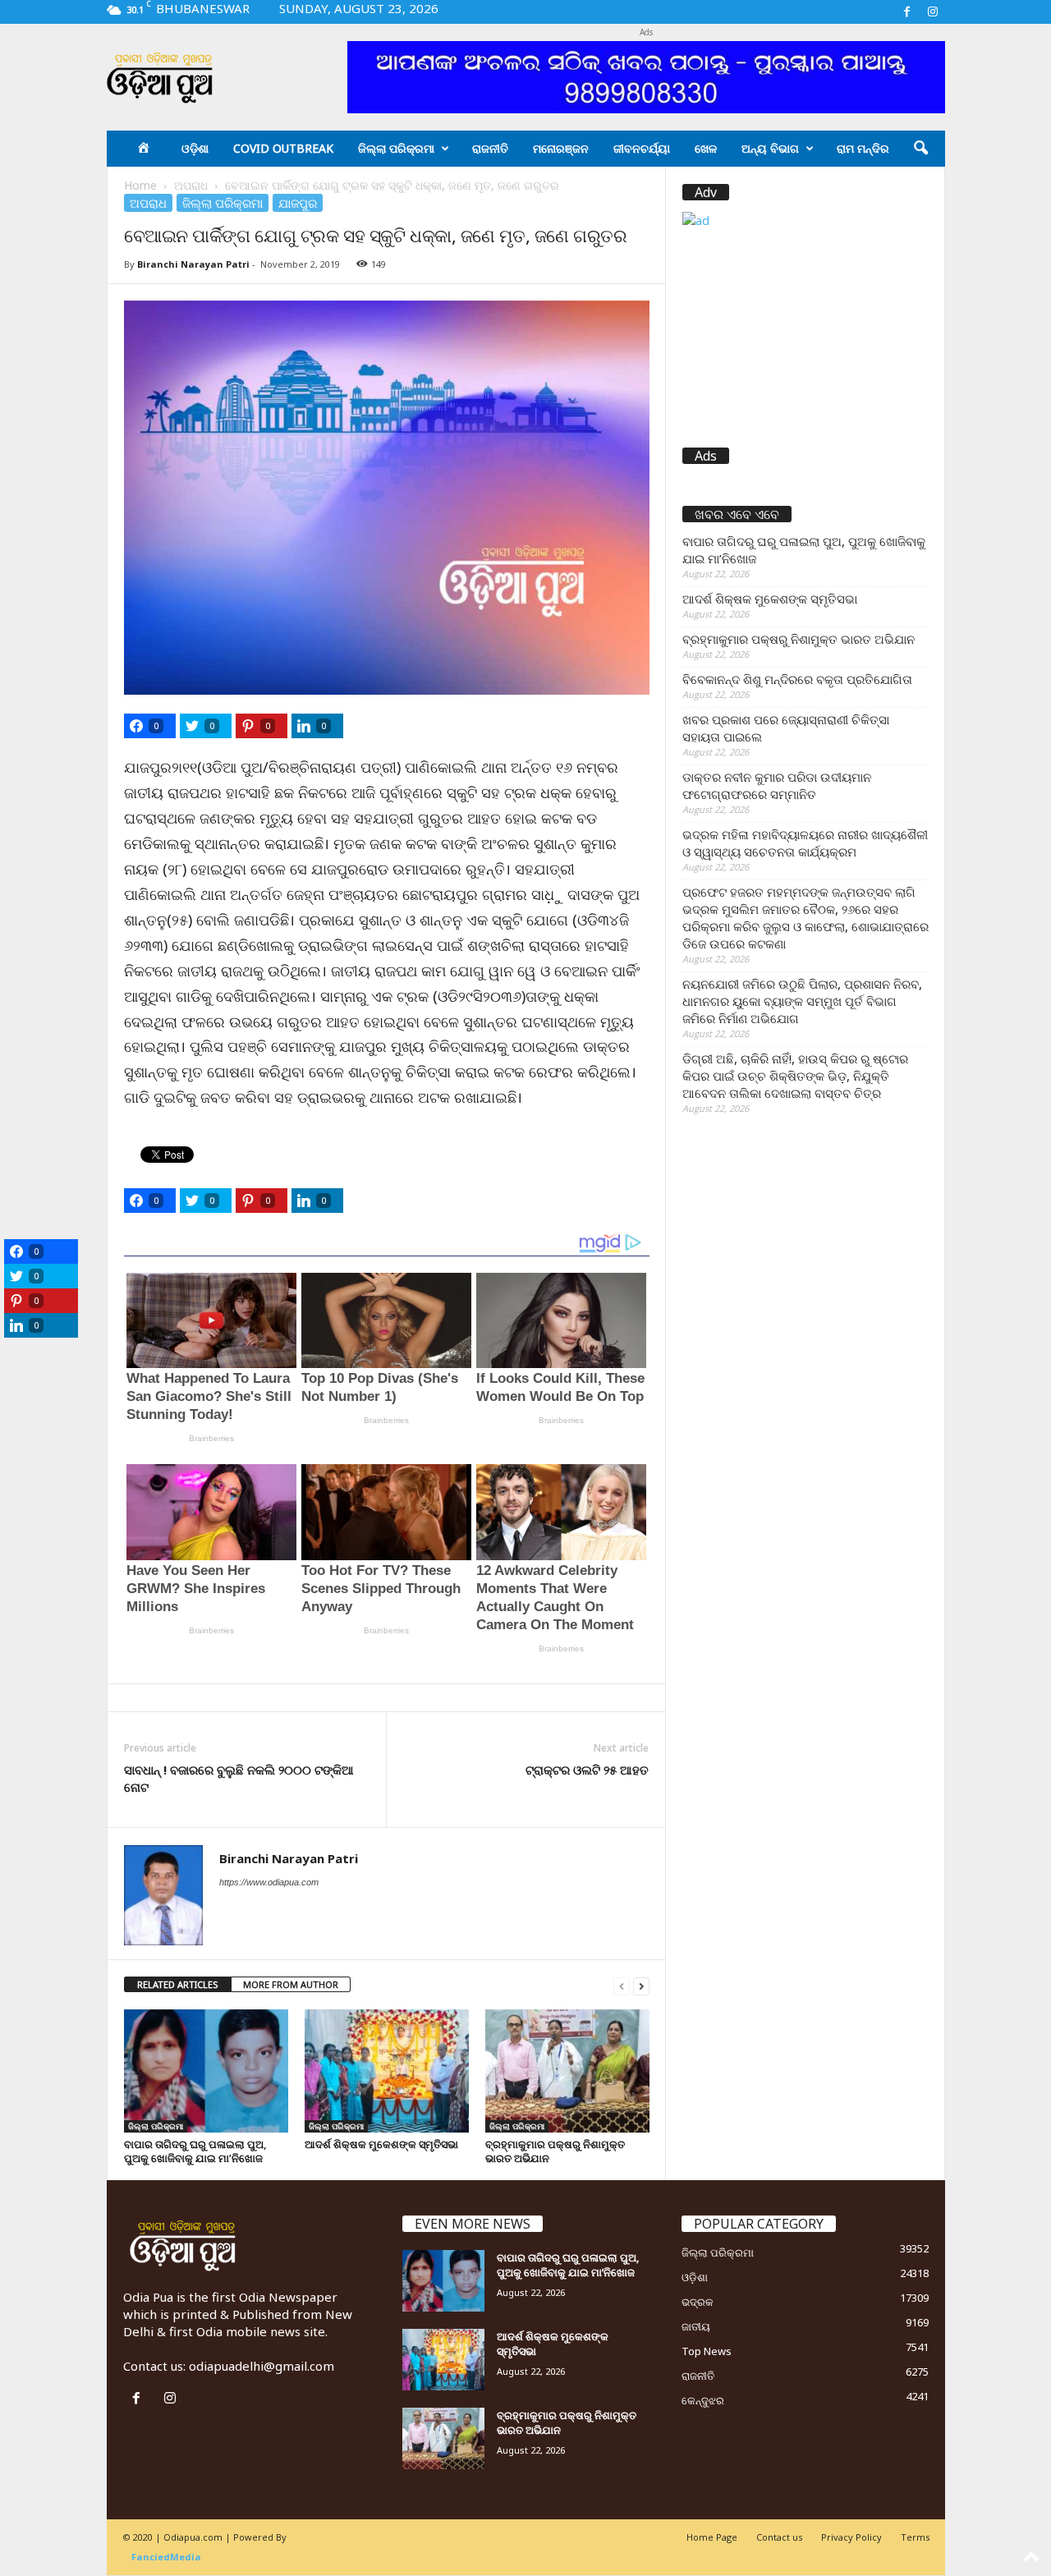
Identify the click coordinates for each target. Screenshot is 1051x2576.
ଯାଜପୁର (298, 203)
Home (140, 185)
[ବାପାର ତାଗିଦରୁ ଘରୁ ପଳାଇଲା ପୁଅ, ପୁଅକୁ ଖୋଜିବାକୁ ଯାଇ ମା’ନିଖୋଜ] (206, 2071)
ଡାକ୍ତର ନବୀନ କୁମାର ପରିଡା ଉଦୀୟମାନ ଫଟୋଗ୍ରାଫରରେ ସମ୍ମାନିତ (777, 785)
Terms (915, 2537)
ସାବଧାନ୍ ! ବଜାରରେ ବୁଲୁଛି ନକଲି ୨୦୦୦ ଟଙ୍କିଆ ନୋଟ (239, 1778)
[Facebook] (907, 12)
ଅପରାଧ (191, 185)
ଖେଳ (706, 148)
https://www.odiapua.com (269, 1882)
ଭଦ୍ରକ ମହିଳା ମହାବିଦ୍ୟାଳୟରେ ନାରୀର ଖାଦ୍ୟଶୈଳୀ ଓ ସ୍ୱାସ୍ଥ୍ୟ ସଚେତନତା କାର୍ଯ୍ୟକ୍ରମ (805, 843)
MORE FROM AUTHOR (291, 1984)
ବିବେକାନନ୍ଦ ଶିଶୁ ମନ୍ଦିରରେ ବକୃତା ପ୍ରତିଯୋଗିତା (797, 679)
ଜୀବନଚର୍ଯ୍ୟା (642, 148)
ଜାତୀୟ (696, 2326)
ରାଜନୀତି (490, 148)
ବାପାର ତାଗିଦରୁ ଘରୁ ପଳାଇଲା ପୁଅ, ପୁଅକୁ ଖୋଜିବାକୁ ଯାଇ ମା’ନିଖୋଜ (195, 2151)
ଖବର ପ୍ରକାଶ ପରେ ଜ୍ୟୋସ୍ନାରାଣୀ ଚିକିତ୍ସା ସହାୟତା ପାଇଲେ (786, 728)
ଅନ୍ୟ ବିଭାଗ (770, 148)
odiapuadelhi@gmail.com (262, 2366)
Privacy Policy (851, 2537)
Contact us (779, 2537)
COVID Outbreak (283, 148)
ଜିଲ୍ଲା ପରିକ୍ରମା (396, 148)
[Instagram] (933, 12)
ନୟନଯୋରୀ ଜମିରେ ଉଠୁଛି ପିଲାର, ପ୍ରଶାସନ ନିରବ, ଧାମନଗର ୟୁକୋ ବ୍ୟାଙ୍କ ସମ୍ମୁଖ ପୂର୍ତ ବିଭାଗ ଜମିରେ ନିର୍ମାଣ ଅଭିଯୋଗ (802, 1001)
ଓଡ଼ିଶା (195, 148)
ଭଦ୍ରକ (698, 2302)
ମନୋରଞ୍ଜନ (561, 148)
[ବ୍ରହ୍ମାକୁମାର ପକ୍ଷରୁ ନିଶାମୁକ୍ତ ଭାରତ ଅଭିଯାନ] (567, 2071)
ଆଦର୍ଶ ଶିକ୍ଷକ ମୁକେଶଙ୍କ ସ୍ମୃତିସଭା (381, 2144)
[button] (920, 149)
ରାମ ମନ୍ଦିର (863, 148)
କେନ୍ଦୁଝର (703, 2400)
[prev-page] (622, 1985)
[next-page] (641, 1985)
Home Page (712, 2537)
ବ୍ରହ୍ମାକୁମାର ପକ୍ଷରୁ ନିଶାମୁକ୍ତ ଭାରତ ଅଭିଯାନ (555, 2151)
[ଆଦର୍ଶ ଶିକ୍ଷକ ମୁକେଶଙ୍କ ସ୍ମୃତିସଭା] (387, 2071)
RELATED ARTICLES (178, 1984)
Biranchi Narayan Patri (193, 264)
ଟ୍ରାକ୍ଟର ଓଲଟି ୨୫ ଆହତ (587, 1770)
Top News (707, 2351)
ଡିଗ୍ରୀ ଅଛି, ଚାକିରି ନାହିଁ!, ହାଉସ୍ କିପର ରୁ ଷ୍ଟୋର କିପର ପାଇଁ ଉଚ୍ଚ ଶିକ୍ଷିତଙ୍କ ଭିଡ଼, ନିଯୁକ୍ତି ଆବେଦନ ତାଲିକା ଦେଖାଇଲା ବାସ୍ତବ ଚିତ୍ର (795, 1076)
